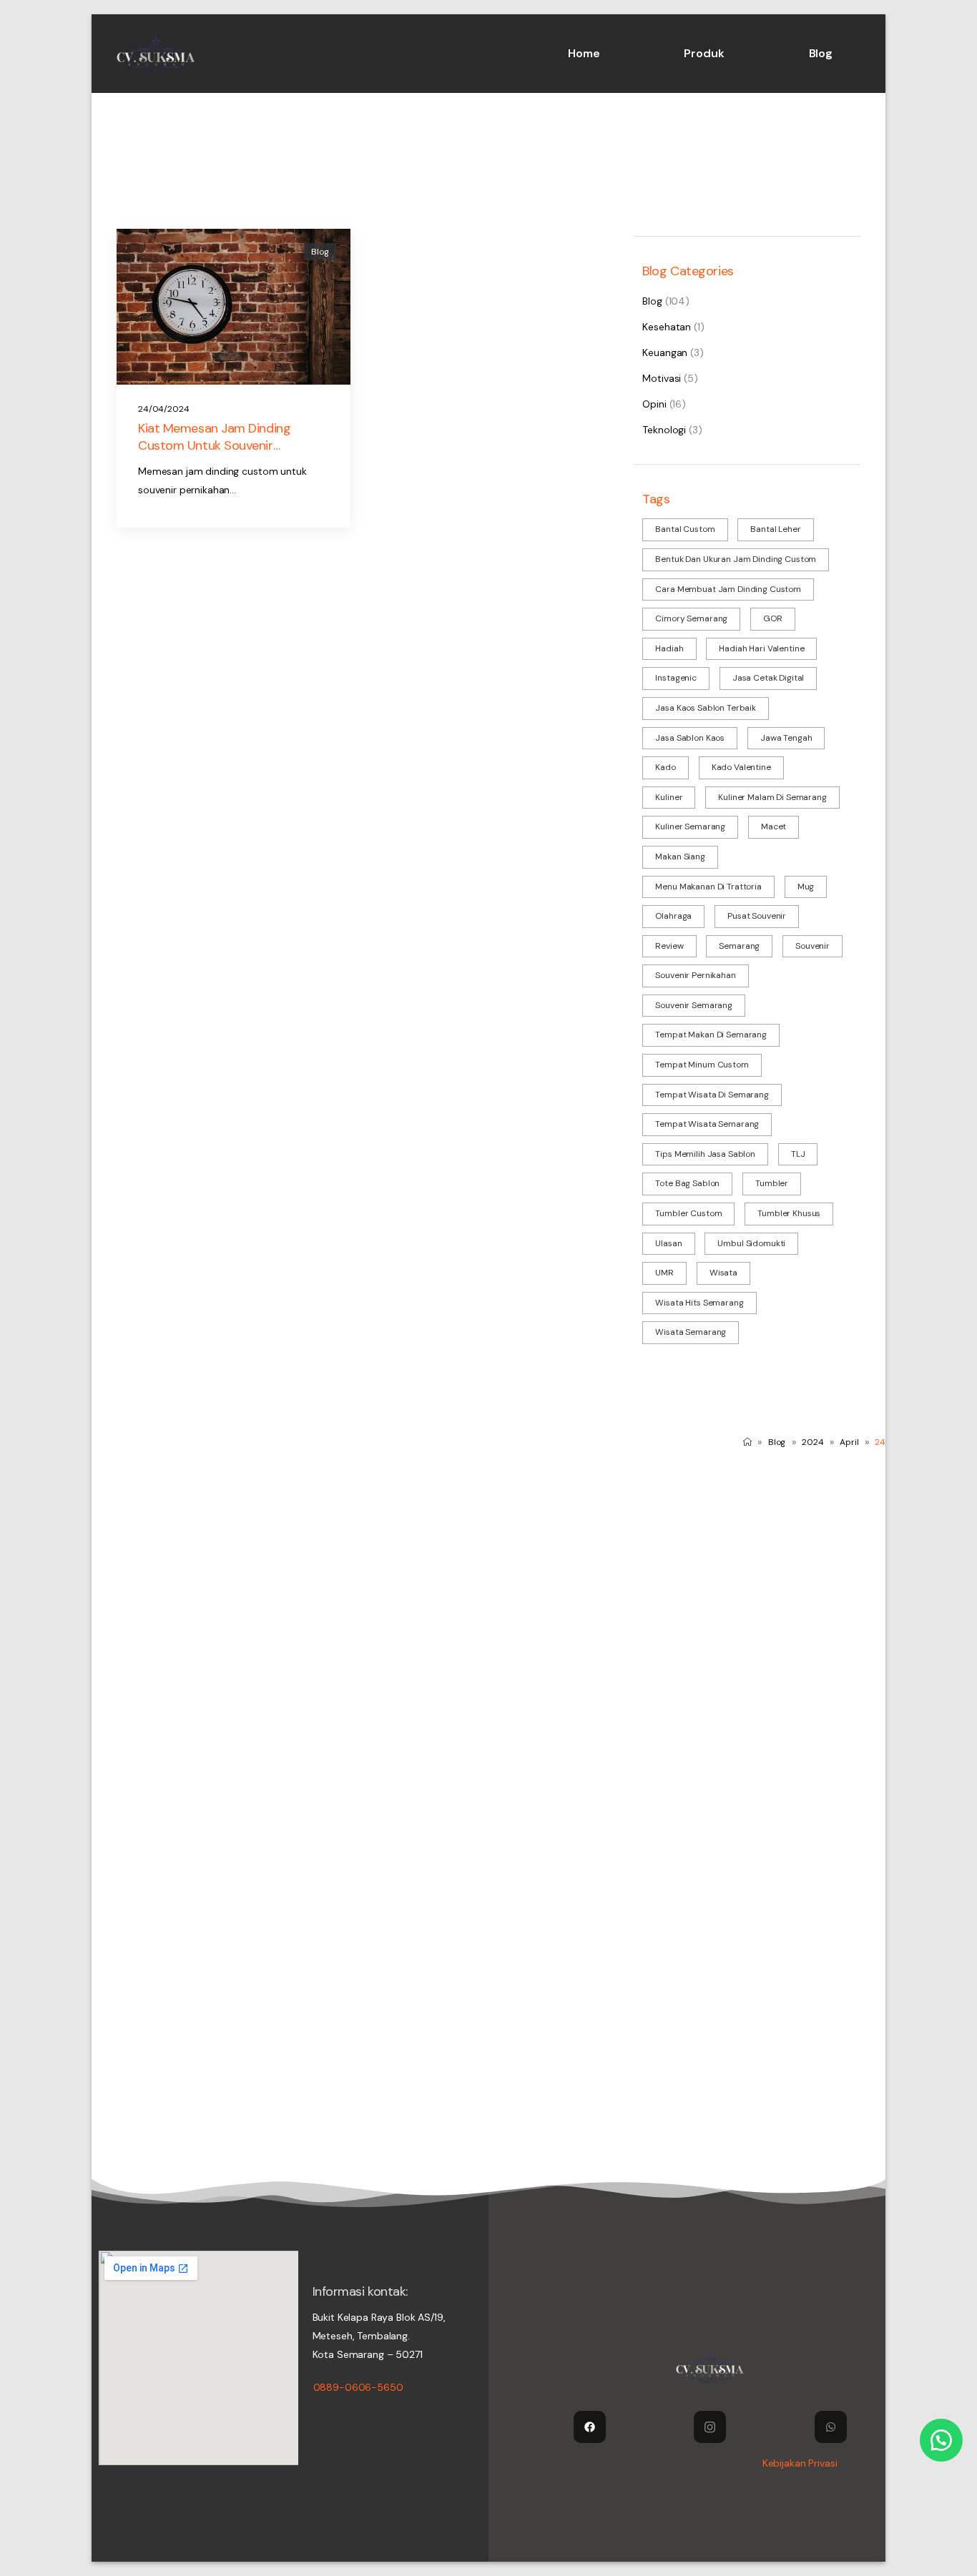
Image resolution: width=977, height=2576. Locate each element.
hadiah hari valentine (761, 648)
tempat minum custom (702, 1065)
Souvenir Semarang (694, 1005)
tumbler (772, 1183)
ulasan (668, 1243)
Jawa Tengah (786, 738)
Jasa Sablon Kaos (690, 738)
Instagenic (676, 678)
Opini (654, 404)
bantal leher (775, 529)
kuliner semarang (690, 826)
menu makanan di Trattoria (708, 887)
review (669, 946)
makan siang (680, 857)
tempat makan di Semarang (711, 1035)
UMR (664, 1273)
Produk (704, 53)
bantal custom (685, 529)
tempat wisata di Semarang (712, 1095)
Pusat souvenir (757, 916)
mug (806, 887)
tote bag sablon (687, 1183)
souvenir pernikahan (695, 975)
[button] (941, 2440)
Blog (821, 53)
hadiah (669, 648)
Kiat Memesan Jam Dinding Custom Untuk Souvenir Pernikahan (214, 445)
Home (584, 53)
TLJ (798, 1154)
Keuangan (665, 352)
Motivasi (662, 378)
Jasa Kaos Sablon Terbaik (706, 708)
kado (665, 767)
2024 (813, 1442)
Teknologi (664, 430)
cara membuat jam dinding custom (728, 589)
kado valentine (741, 767)
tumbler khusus (789, 1213)
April (849, 1442)
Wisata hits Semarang (699, 1303)
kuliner (669, 797)
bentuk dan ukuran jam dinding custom (736, 559)
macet (774, 826)
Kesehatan (667, 327)
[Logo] (156, 54)
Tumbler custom (688, 1213)
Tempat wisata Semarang (707, 1124)
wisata (723, 1273)
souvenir (812, 946)
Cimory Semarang (691, 618)
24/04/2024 (164, 409)
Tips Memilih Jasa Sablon (705, 1154)
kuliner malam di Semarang (772, 797)
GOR (773, 618)
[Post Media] (234, 307)
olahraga (673, 916)
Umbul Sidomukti (751, 1243)
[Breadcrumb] (747, 1442)
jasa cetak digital (768, 678)
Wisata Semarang (691, 1332)
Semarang (739, 946)
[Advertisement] (488, 1571)
